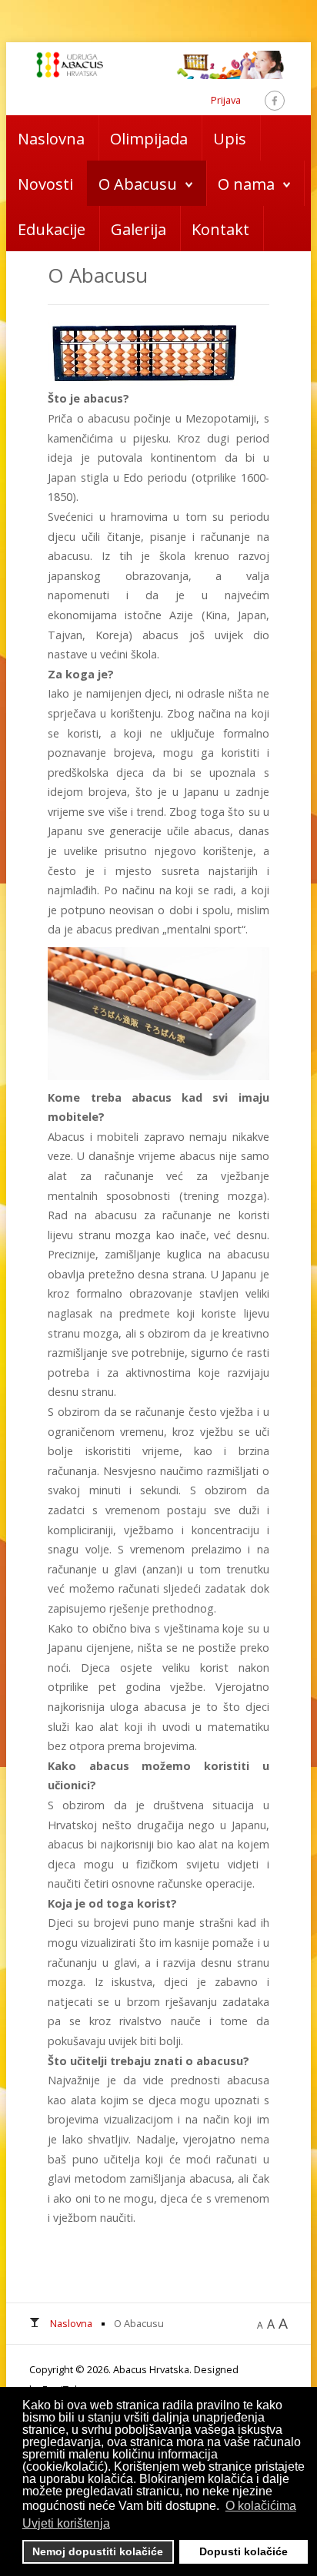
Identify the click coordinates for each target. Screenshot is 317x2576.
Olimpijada (149, 139)
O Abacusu (138, 184)
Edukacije (52, 229)
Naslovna (51, 139)
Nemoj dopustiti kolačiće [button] (98, 2551)
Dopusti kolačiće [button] (244, 2551)
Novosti (45, 184)
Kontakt (220, 229)
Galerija (138, 229)
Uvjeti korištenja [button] (66, 2523)
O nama (246, 184)
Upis (230, 139)
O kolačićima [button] (261, 2506)
